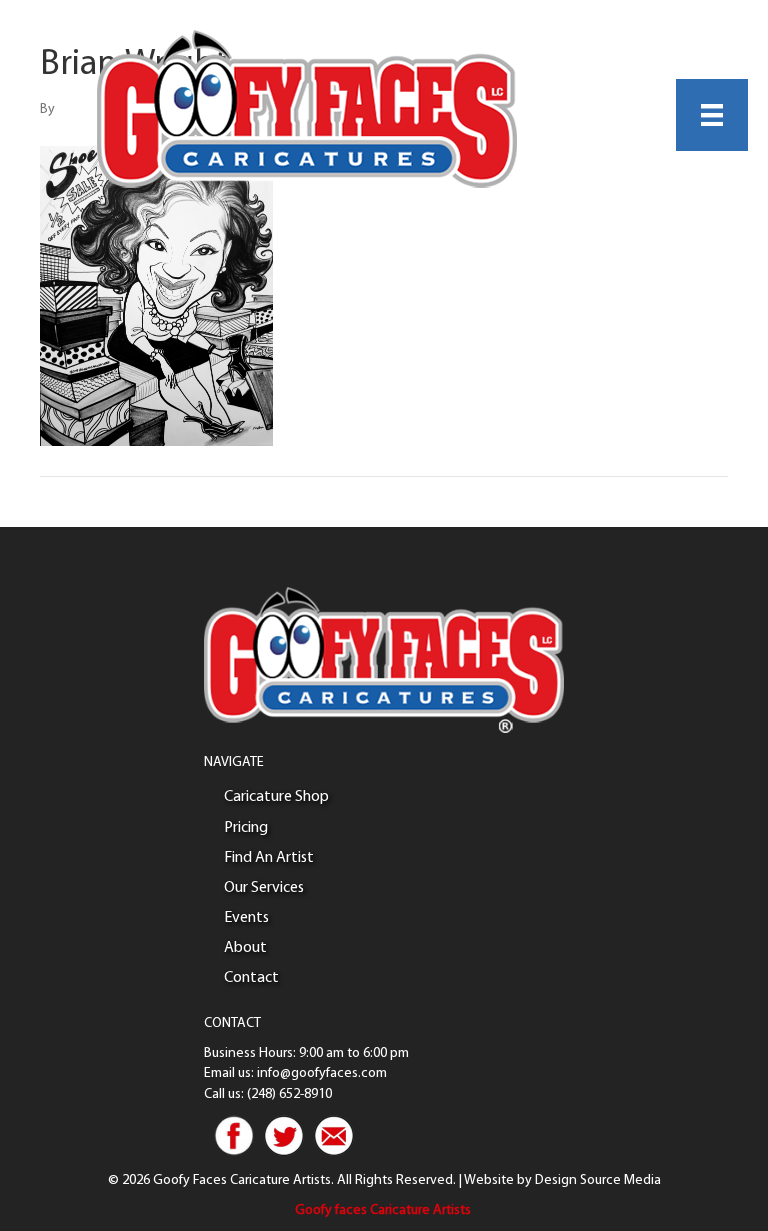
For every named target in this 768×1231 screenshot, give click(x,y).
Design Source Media (598, 1180)
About (245, 948)
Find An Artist (269, 858)
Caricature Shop (276, 797)
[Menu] (712, 115)
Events (246, 918)
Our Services (264, 888)
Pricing (246, 828)
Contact (251, 978)
